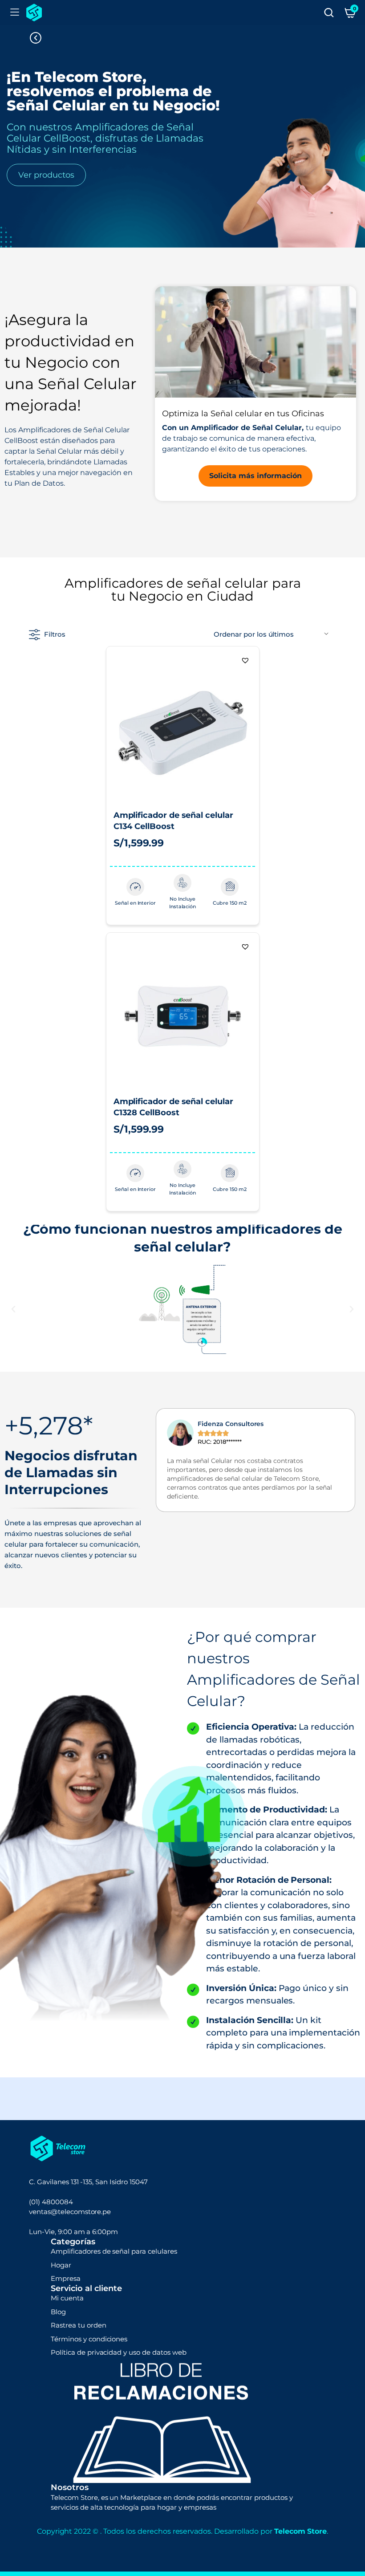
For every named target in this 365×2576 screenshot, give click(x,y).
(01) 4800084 (51, 2202)
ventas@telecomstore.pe (70, 2212)
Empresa (66, 2278)
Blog (58, 2312)
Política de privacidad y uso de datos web (119, 2352)
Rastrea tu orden (79, 2325)
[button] (245, 660)
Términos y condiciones (89, 2339)
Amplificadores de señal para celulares (114, 2251)
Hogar (61, 2265)
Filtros (55, 634)
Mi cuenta (67, 2298)
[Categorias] (15, 12)
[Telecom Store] (34, 12)
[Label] (329, 12)
